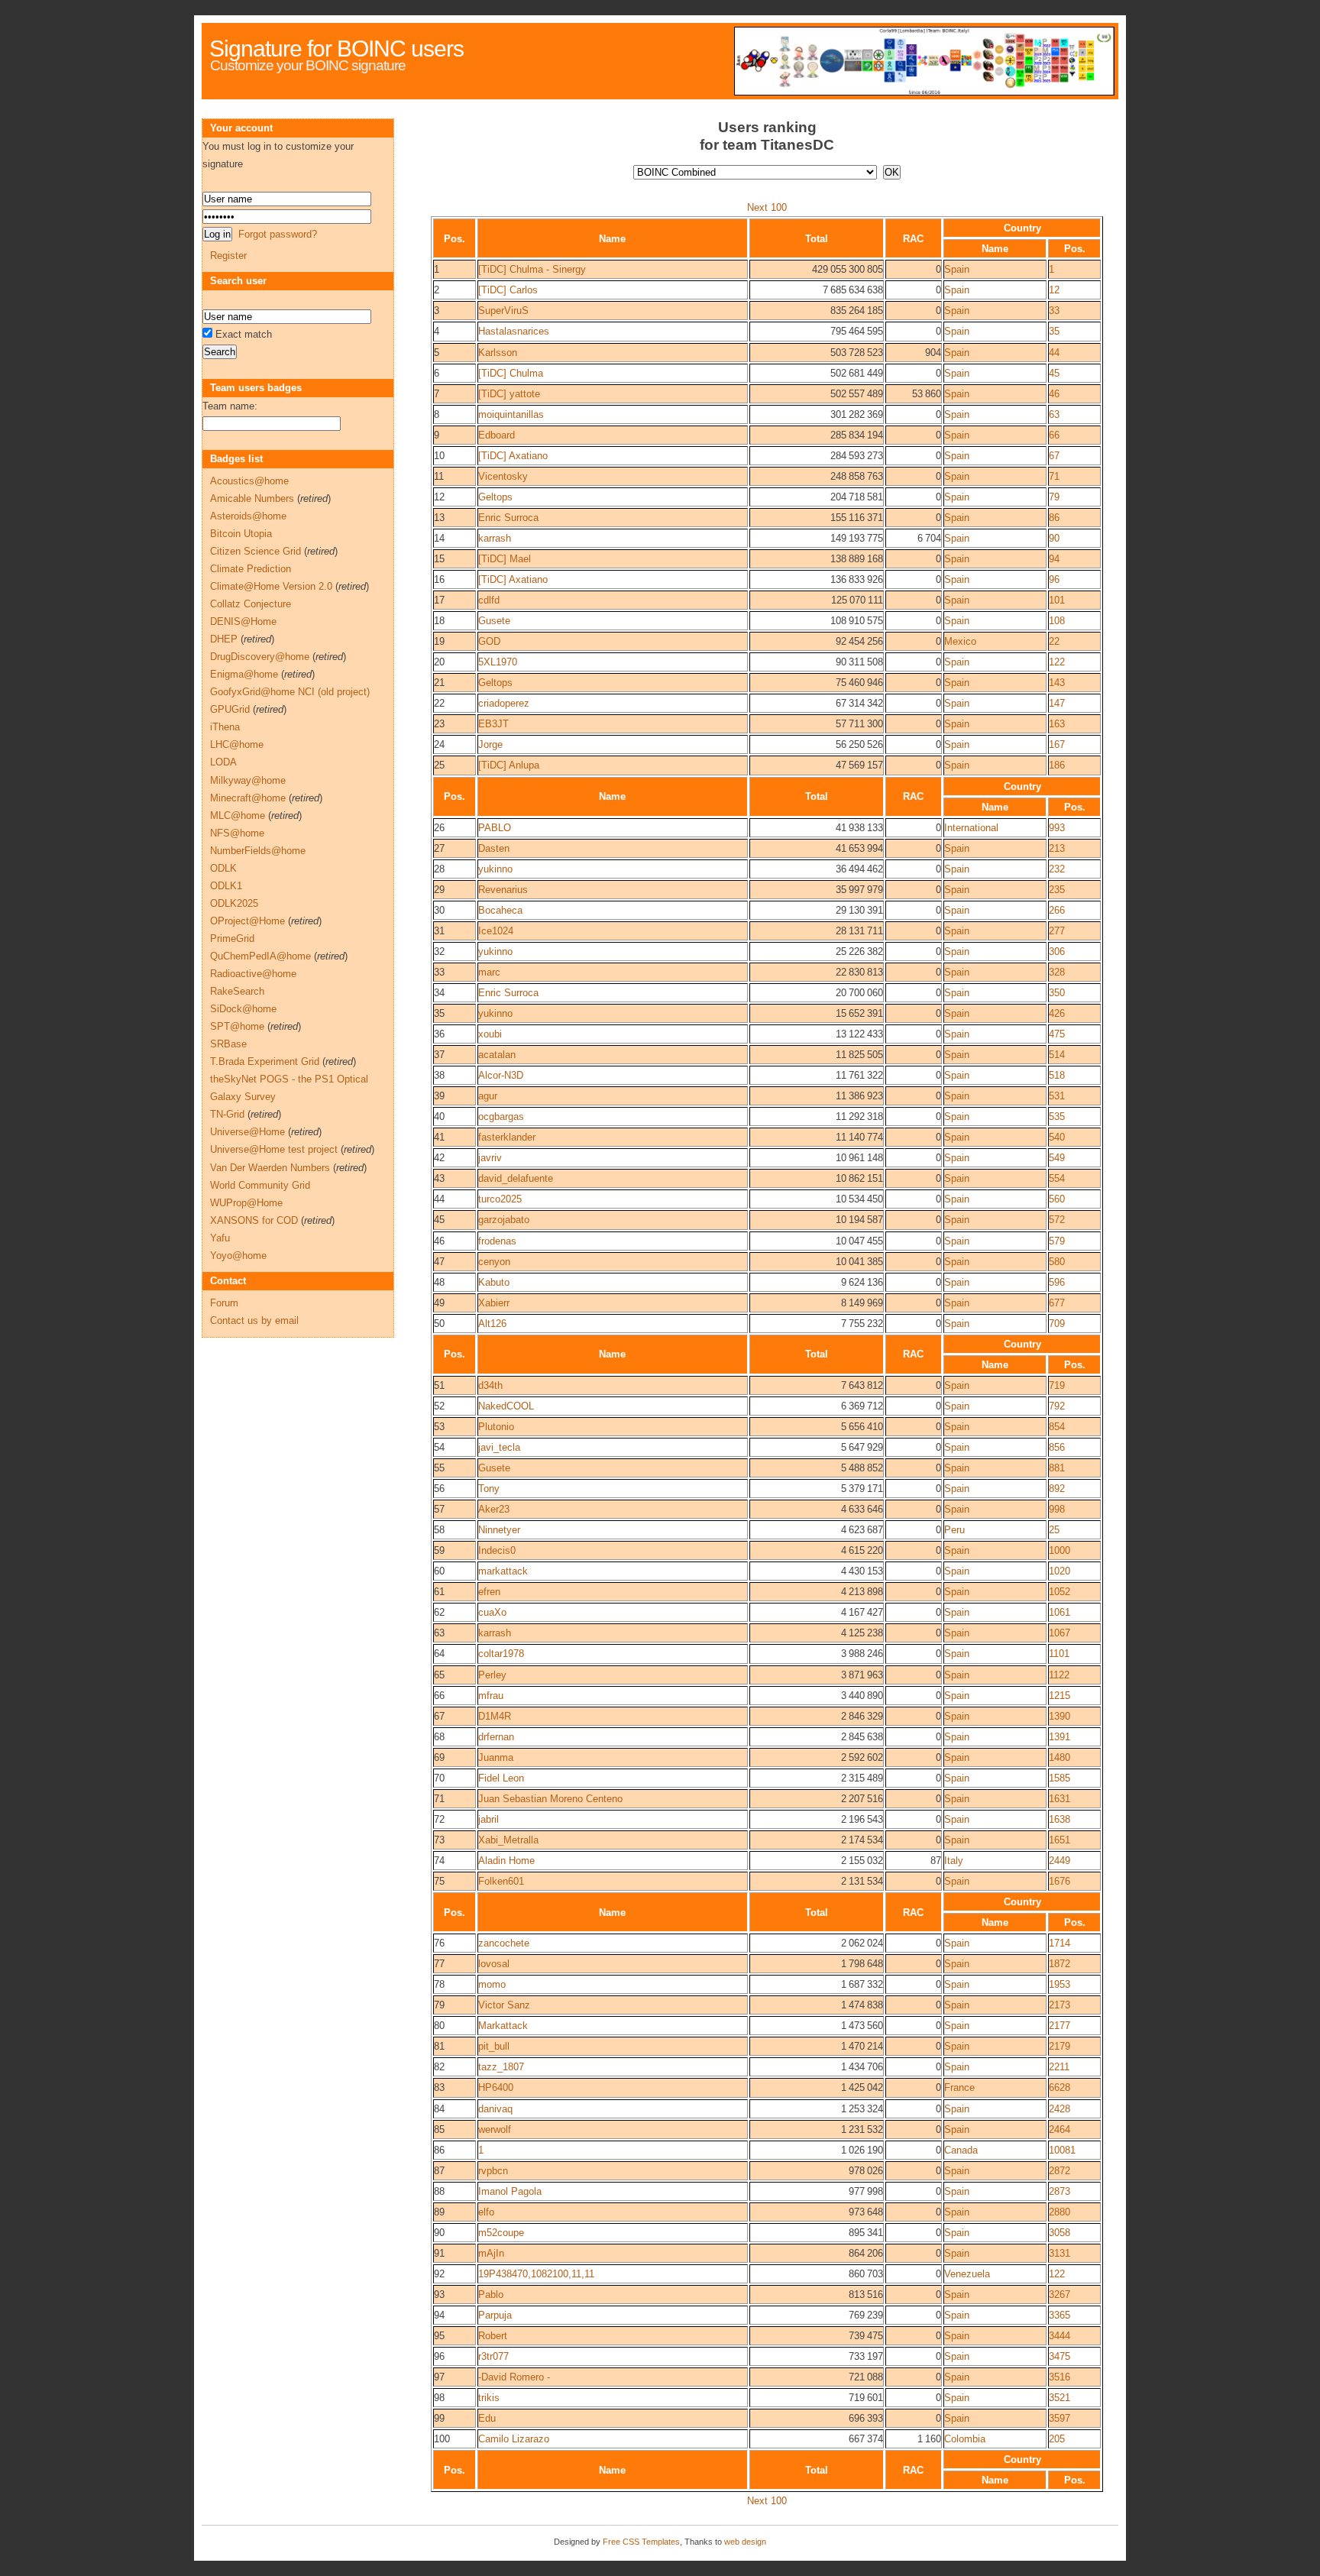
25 (1054, 1530)
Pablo (491, 2294)
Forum (224, 1303)
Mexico (960, 641)
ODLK (223, 868)
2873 (1060, 2191)
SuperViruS (503, 311)
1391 (1060, 1737)
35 (1054, 331)
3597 (1060, 2418)
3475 (1060, 2356)
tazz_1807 (501, 2067)
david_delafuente (516, 1178)
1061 (1060, 1612)
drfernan (496, 1737)
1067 (1060, 1633)
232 (1057, 869)
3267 (1060, 2294)
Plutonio (496, 1427)
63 (1054, 414)
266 (1057, 910)
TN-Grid (227, 1114)
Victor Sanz (504, 2005)
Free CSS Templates (641, 2542)
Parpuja (495, 2315)
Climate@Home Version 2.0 (271, 586)
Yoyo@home (238, 1256)
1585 (1060, 1778)
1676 (1060, 1881)
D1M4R (495, 1716)
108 (1057, 621)
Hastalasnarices (514, 331)
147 (1057, 703)
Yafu (220, 1238)
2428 (1060, 2109)
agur (488, 1096)
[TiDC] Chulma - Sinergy (532, 269)
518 (1057, 1075)
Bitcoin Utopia (241, 534)
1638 (1060, 1819)
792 (1057, 1406)
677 (1057, 1303)
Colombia (965, 2439)
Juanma (496, 1757)
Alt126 (492, 1324)
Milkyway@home (248, 780)
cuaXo (492, 1612)
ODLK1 (226, 886)
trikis (489, 2398)
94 (1054, 559)
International (971, 828)
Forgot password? (278, 234)
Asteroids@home (248, 516)
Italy (954, 1861)
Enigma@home (244, 674)
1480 (1060, 1757)
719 (1057, 1385)
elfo (486, 2212)
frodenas (497, 1241)
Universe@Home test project (274, 1149)
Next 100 (767, 207)
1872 (1060, 1964)
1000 (1060, 1550)
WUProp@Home (246, 1203)
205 (1057, 2439)
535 (1057, 1116)
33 (1054, 311)
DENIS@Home (243, 621)
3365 (1060, 2315)
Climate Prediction (251, 569)
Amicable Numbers (252, 498)
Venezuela (967, 2274)
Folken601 (501, 1881)
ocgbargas (501, 1116)
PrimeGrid (232, 938)
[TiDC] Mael (505, 559)
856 (1057, 1447)
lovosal (494, 1964)
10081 (1062, 2150)
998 (1057, 1509)
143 (1057, 683)
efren (489, 1592)
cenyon (494, 1262)
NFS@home (237, 833)
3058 (1060, 2233)
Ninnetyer (499, 1530)
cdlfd (489, 600)
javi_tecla (499, 1447)
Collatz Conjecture (251, 604)
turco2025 (500, 1199)
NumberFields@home (258, 851)
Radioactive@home (253, 974)
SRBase (228, 1044)
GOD (489, 641)
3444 (1060, 2336)
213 (1057, 848)
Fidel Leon (501, 1778)
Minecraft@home (248, 798)
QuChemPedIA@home (260, 956)
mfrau (491, 1696)
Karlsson (498, 353)
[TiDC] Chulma (511, 373)
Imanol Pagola (510, 2191)
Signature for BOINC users (336, 49)
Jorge (490, 744)
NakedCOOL (506, 1406)
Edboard (497, 435)
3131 (1060, 2253)
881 (1057, 1468)
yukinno (495, 869)
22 (1054, 641)
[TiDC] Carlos (508, 290)
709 (1057, 1324)
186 (1057, 765)
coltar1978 (501, 1654)
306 (1057, 951)
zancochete (504, 1943)
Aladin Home (506, 1861)
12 (1054, 290)
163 (1057, 724)
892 (1057, 1489)
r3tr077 (493, 2356)
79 (1054, 497)
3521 (1060, 2398)
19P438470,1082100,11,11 (536, 2274)
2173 (1060, 2005)
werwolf (495, 2129)
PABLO (495, 828)
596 (1057, 1282)
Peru (954, 1530)
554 (1057, 1178)
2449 (1060, 1861)
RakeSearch (237, 991)
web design (745, 2542)
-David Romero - (514, 2377)
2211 (1059, 2067)
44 (1054, 353)
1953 (1060, 1984)
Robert (493, 2336)
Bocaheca (500, 910)
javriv (490, 1158)
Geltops (495, 497)
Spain (957, 269)
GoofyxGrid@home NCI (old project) (290, 692)
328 (1057, 972)
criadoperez (504, 703)
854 (1057, 1427)
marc (489, 972)
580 (1057, 1262)
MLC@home (238, 816)
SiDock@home (243, 1009)
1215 (1060, 1696)
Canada (961, 2150)
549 (1057, 1158)
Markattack (503, 2026)
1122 (1059, 1675)
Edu (487, 2418)
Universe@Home (247, 1132)
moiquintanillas (511, 414)
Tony (489, 1489)
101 (1057, 600)
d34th (490, 1385)
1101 (1059, 1654)
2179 (1060, 2046)
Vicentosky (503, 476)
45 (1054, 373)
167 (1057, 744)
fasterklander (507, 1137)
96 (1054, 579)
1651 (1060, 1840)
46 (1054, 394)
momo (492, 1984)
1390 (1060, 1716)
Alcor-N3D (501, 1075)
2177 (1060, 2026)
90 (1054, 538)
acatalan (497, 1055)
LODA (223, 762)
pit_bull (494, 2046)
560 (1057, 1199)
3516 (1060, 2377)
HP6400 (496, 2087)
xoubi (490, 1034)
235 (1057, 890)
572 (1057, 1220)
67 (1054, 456)
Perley (492, 1675)
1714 (1060, 1943)
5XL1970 (498, 662)
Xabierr (494, 1303)
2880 (1060, 2212)
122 (1057, 662)
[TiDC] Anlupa (509, 765)
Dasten (494, 848)
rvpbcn (493, 2171)
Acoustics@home (249, 481)
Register (228, 256)
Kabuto (494, 1282)
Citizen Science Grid (256, 551)
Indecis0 (497, 1550)
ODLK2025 (234, 903)
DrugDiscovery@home (260, 657)
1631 (1060, 1799)
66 (1054, 435)
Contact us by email (254, 1320)
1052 (1060, 1592)
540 (1057, 1137)
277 (1057, 931)
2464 (1060, 2129)
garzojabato (504, 1220)
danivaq (495, 2109)
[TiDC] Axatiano (513, 456)
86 (1054, 518)
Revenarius (503, 890)
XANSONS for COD (254, 1220)
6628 (1060, 2087)
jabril (489, 1819)
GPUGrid (230, 709)
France (959, 2087)
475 (1057, 1034)
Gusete (494, 621)
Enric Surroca (508, 518)
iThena (225, 727)
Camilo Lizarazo (514, 2439)
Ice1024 (496, 931)
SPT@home (237, 1026)
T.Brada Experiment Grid (265, 1061)
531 (1057, 1096)
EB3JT (493, 724)
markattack (503, 1571)
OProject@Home (247, 921)
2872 (1060, 2171)
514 (1057, 1055)
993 (1057, 828)
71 (1054, 476)
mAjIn (491, 2253)
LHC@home (237, 744)
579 (1057, 1241)
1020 (1060, 1571)
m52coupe (501, 2233)
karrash (495, 538)
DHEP (224, 639)
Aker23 (494, 1509)
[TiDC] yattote (509, 394)
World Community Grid (260, 1185)
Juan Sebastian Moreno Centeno (550, 1799)
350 (1057, 993)
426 (1057, 1013)
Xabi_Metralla (508, 1840)
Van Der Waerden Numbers (270, 1168)
